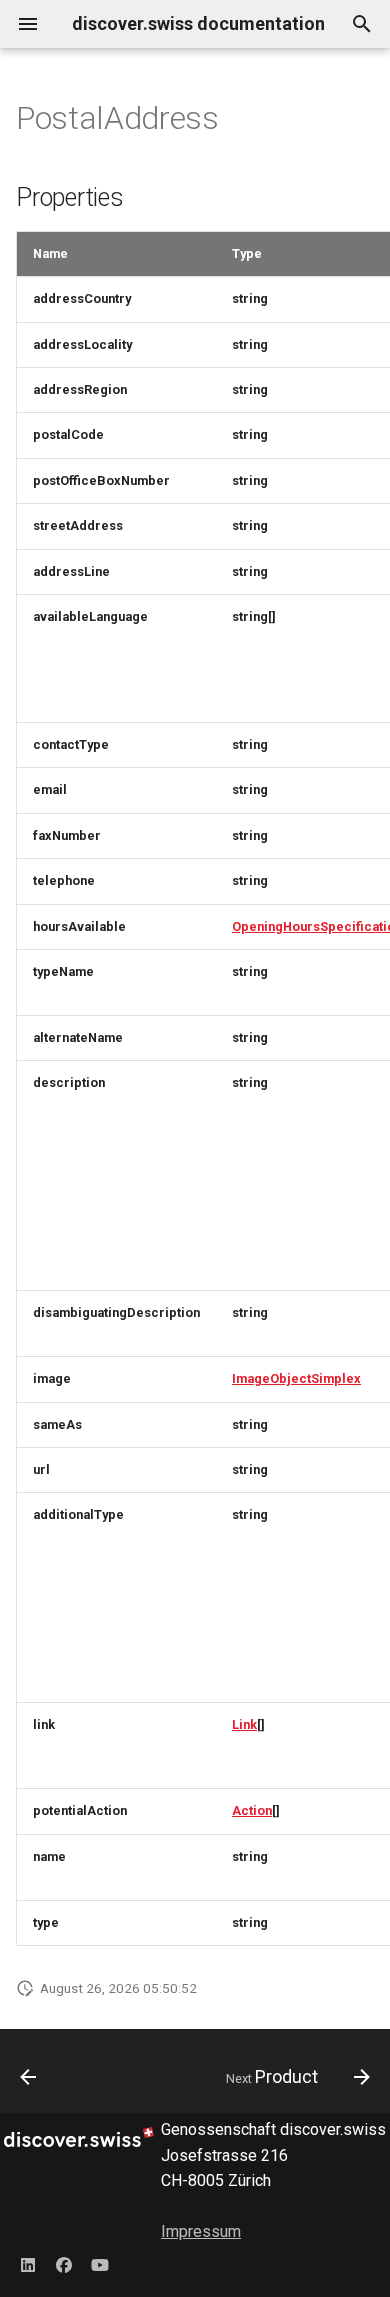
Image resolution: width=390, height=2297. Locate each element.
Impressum (201, 2231)
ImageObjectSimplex (296, 1378)
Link (244, 1724)
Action (252, 1810)
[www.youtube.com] (100, 2265)
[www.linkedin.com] (28, 2265)
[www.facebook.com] (64, 2265)
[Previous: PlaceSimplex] (29, 2077)
